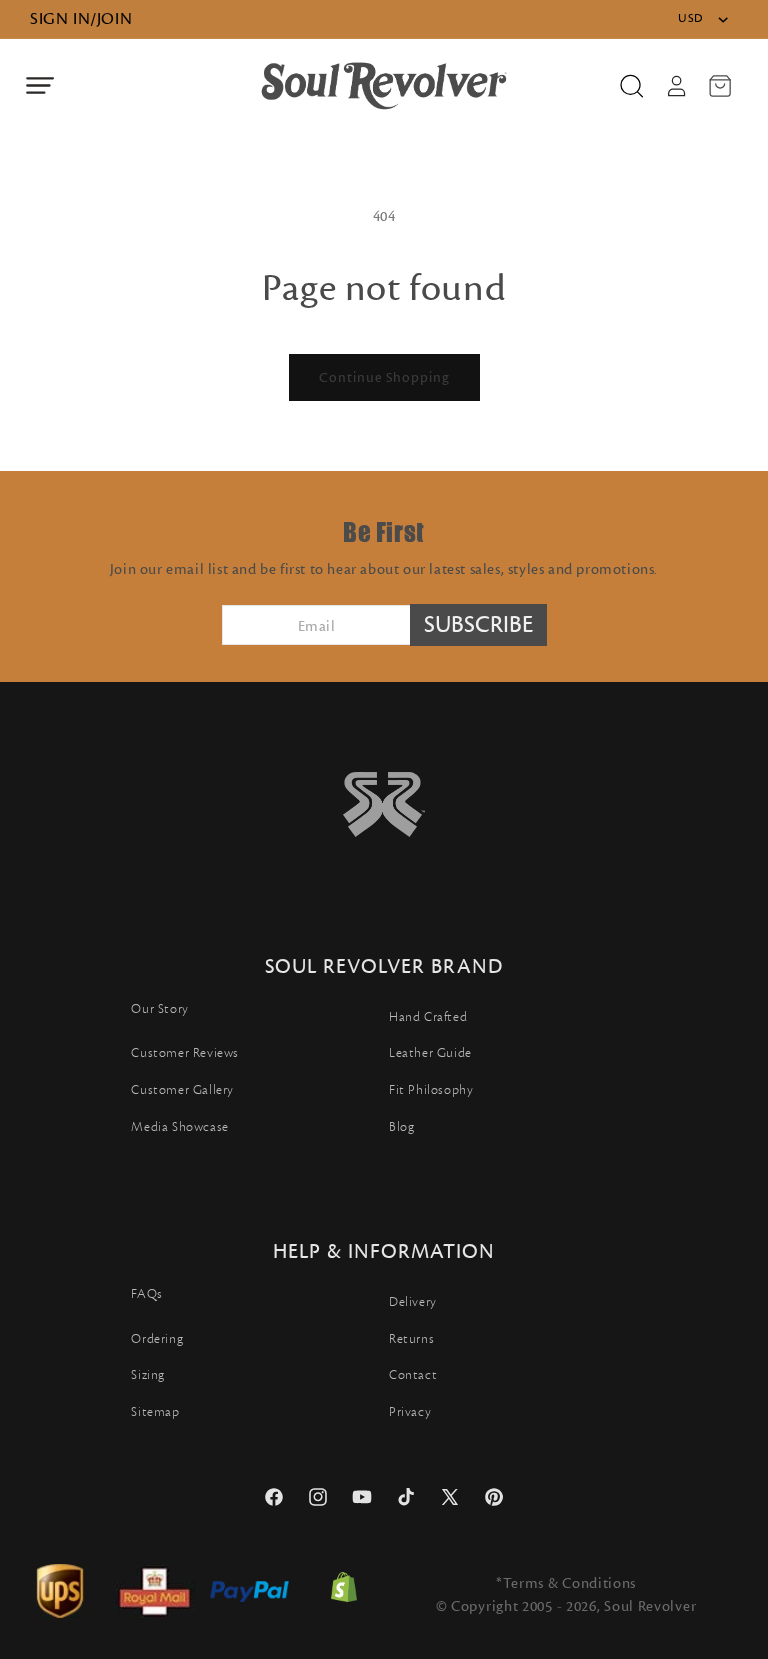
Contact (413, 1375)
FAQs (146, 1294)
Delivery (413, 1302)
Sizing (148, 1375)
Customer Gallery (182, 1090)
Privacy (410, 1412)
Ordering (157, 1339)
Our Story (159, 1009)
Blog (401, 1127)
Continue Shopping (384, 378)
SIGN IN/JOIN (81, 19)
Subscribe (478, 625)
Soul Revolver (650, 1606)
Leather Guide (430, 1053)
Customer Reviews (185, 1053)
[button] (40, 86)
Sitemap (155, 1412)
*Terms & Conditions (566, 1583)
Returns (411, 1339)
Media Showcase (179, 1127)
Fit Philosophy (431, 1090)
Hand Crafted (428, 1017)
